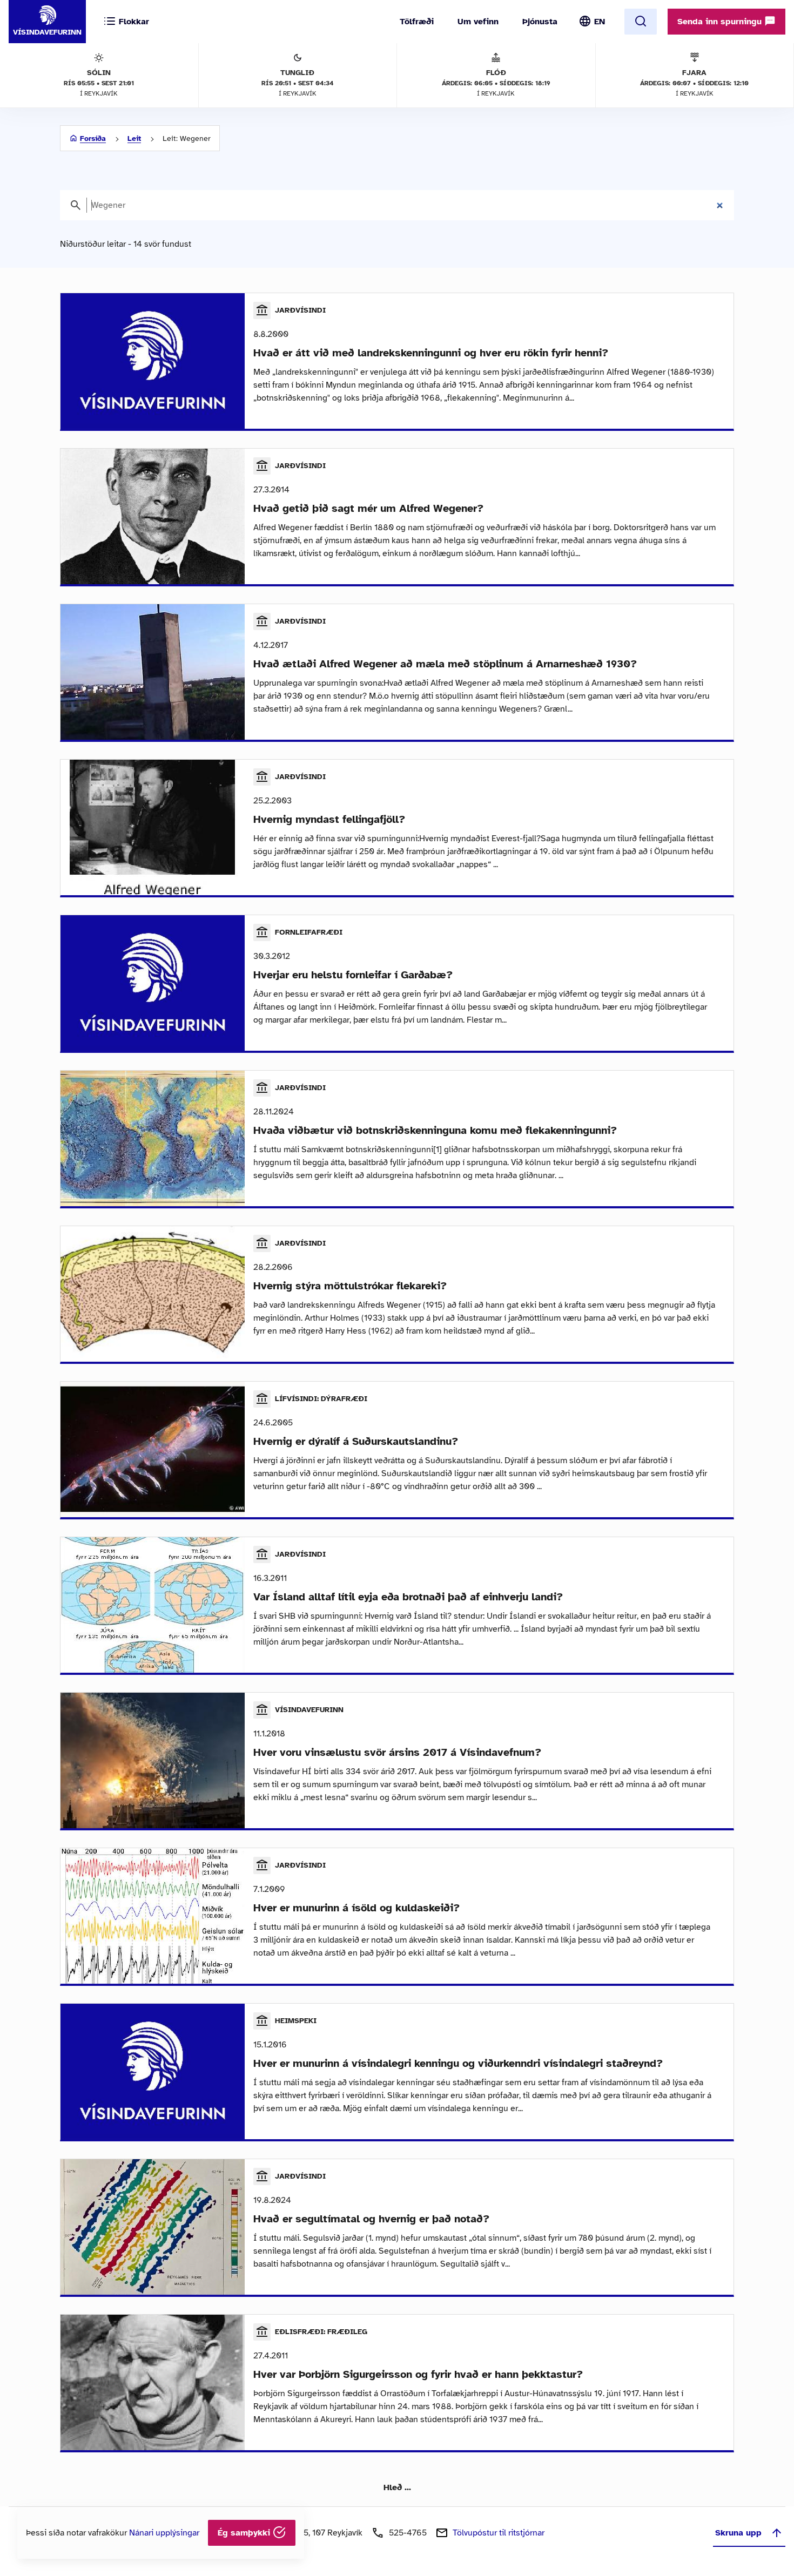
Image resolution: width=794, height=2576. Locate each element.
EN (600, 22)
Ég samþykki (245, 2533)
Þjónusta (540, 22)
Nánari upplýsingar (164, 2533)
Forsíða (93, 138)
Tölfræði (417, 22)
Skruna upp (738, 2533)
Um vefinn (478, 22)
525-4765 (408, 2533)
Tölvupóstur (499, 2533)
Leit (134, 138)
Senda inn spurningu (721, 22)
